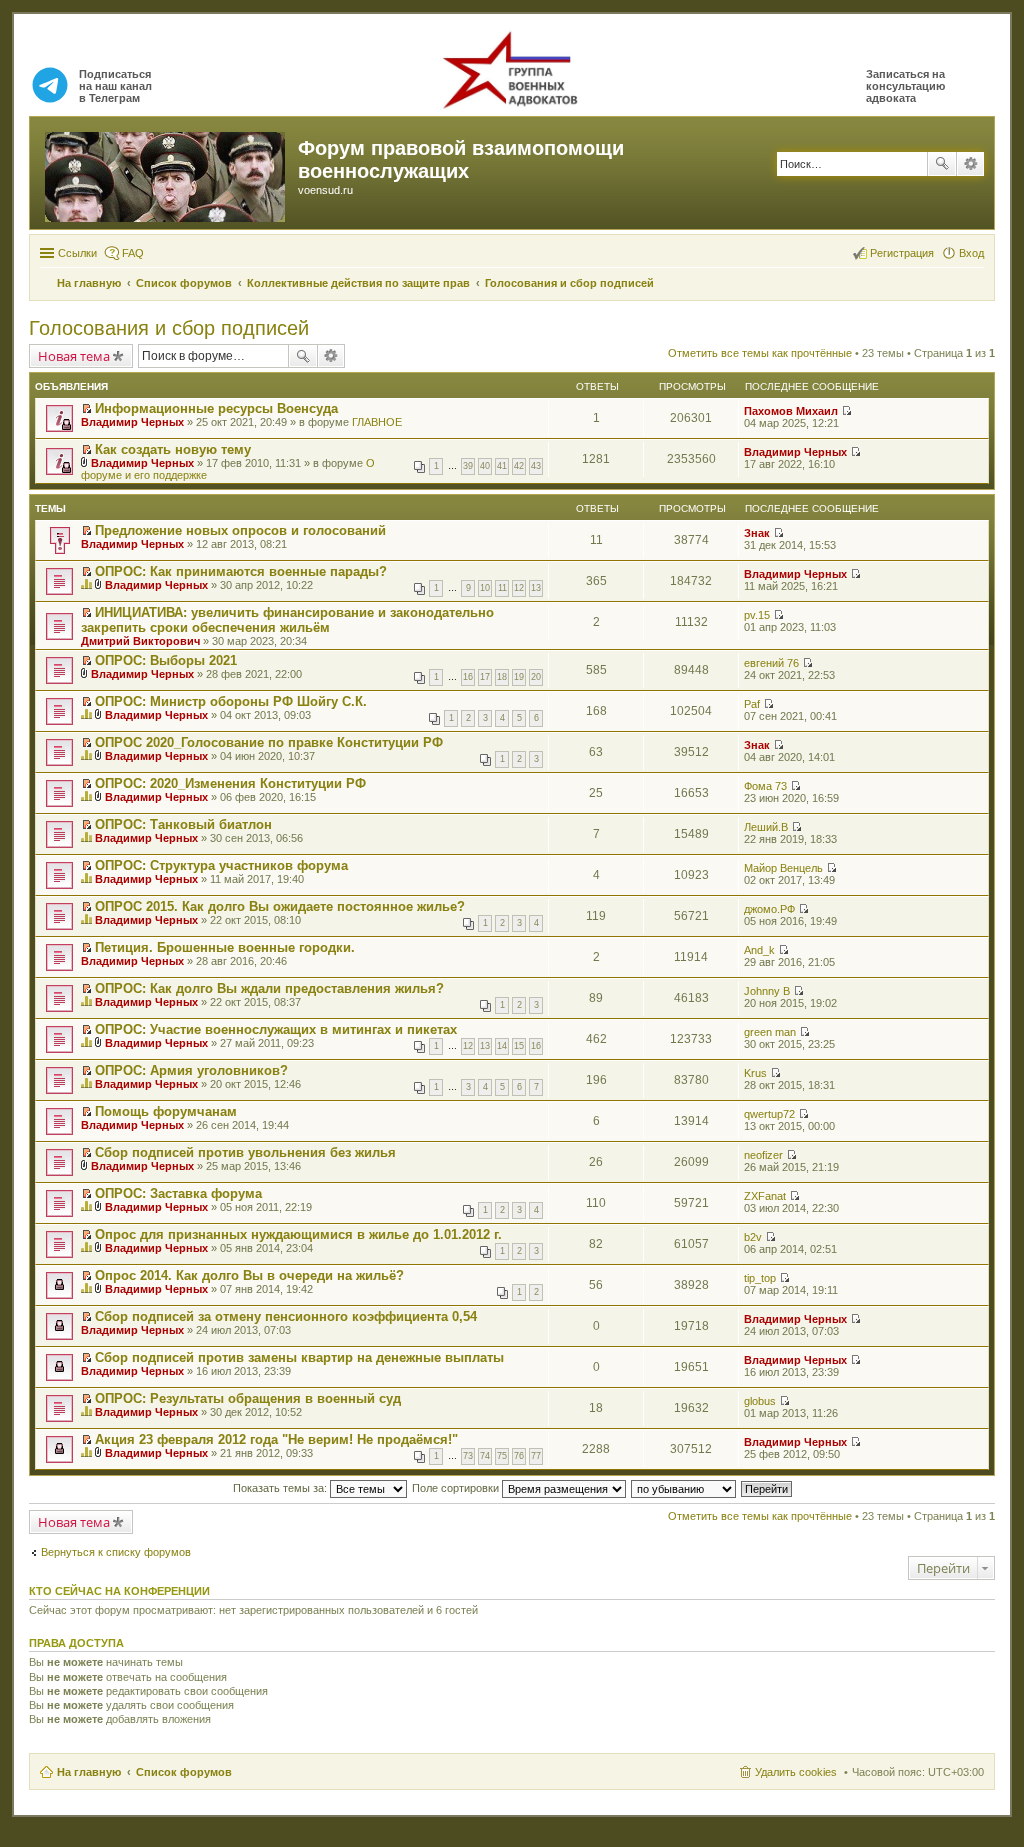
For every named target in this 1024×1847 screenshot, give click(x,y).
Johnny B (767, 991)
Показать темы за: (281, 1488)
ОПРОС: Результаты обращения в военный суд (248, 1398)
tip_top (760, 1278)
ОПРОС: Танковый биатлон (183, 824)
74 (485, 1456)
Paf (752, 704)
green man (770, 1032)
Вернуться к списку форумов (116, 1552)
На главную (89, 1772)
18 (502, 677)
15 (519, 1046)
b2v (753, 1237)
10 (485, 588)
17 (485, 677)
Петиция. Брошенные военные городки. (225, 947)
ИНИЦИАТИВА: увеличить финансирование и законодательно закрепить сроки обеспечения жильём (287, 620)
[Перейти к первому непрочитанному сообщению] (86, 409)
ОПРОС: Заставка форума (178, 1193)
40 (485, 466)
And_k (759, 950)
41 (502, 466)
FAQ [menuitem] (133, 253)
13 (536, 588)
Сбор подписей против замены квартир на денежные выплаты (299, 1357)
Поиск (942, 164)
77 (536, 1456)
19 (519, 677)
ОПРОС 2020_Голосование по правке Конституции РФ (269, 742)
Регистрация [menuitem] (902, 253)
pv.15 (757, 615)
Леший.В (766, 827)
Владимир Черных (132, 422)
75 (502, 1456)
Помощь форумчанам (166, 1111)
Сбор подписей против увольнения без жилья (245, 1152)
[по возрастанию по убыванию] (684, 1488)
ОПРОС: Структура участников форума (221, 865)
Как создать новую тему (173, 449)
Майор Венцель (783, 868)
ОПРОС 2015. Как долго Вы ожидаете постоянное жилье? (280, 906)
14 (502, 1046)
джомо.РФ (769, 909)
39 (468, 466)
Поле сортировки (457, 1488)
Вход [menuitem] (971, 253)
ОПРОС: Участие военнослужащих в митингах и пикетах (276, 1029)
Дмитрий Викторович (140, 641)
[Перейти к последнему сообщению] (846, 411)
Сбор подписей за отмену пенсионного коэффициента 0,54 (286, 1316)
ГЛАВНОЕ (377, 422)
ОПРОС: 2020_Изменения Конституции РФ (230, 783)
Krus (755, 1073)
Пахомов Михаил (791, 411)
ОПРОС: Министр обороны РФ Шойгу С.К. (231, 701)
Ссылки (77, 253)
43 (536, 466)
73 (468, 1456)
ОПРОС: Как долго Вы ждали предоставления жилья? (269, 988)
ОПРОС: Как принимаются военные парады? (241, 571)
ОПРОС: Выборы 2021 (166, 660)
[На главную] (166, 173)
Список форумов (184, 1772)
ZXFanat (765, 1196)
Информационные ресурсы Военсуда (216, 408)
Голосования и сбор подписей (169, 328)
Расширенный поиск (970, 164)
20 (536, 677)
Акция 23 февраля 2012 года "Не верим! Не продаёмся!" (276, 1439)
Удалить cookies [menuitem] (796, 1772)
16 (468, 677)
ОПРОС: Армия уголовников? (191, 1070)
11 (502, 588)
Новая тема (74, 356)
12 (519, 588)
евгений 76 (771, 663)
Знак (757, 533)
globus (760, 1401)
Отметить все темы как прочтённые (760, 353)
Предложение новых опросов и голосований (240, 530)
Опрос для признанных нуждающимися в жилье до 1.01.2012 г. (298, 1234)
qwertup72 (769, 1114)
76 (519, 1456)
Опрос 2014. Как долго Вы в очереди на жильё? (249, 1275)
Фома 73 (765, 786)
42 (519, 466)
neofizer (763, 1155)
